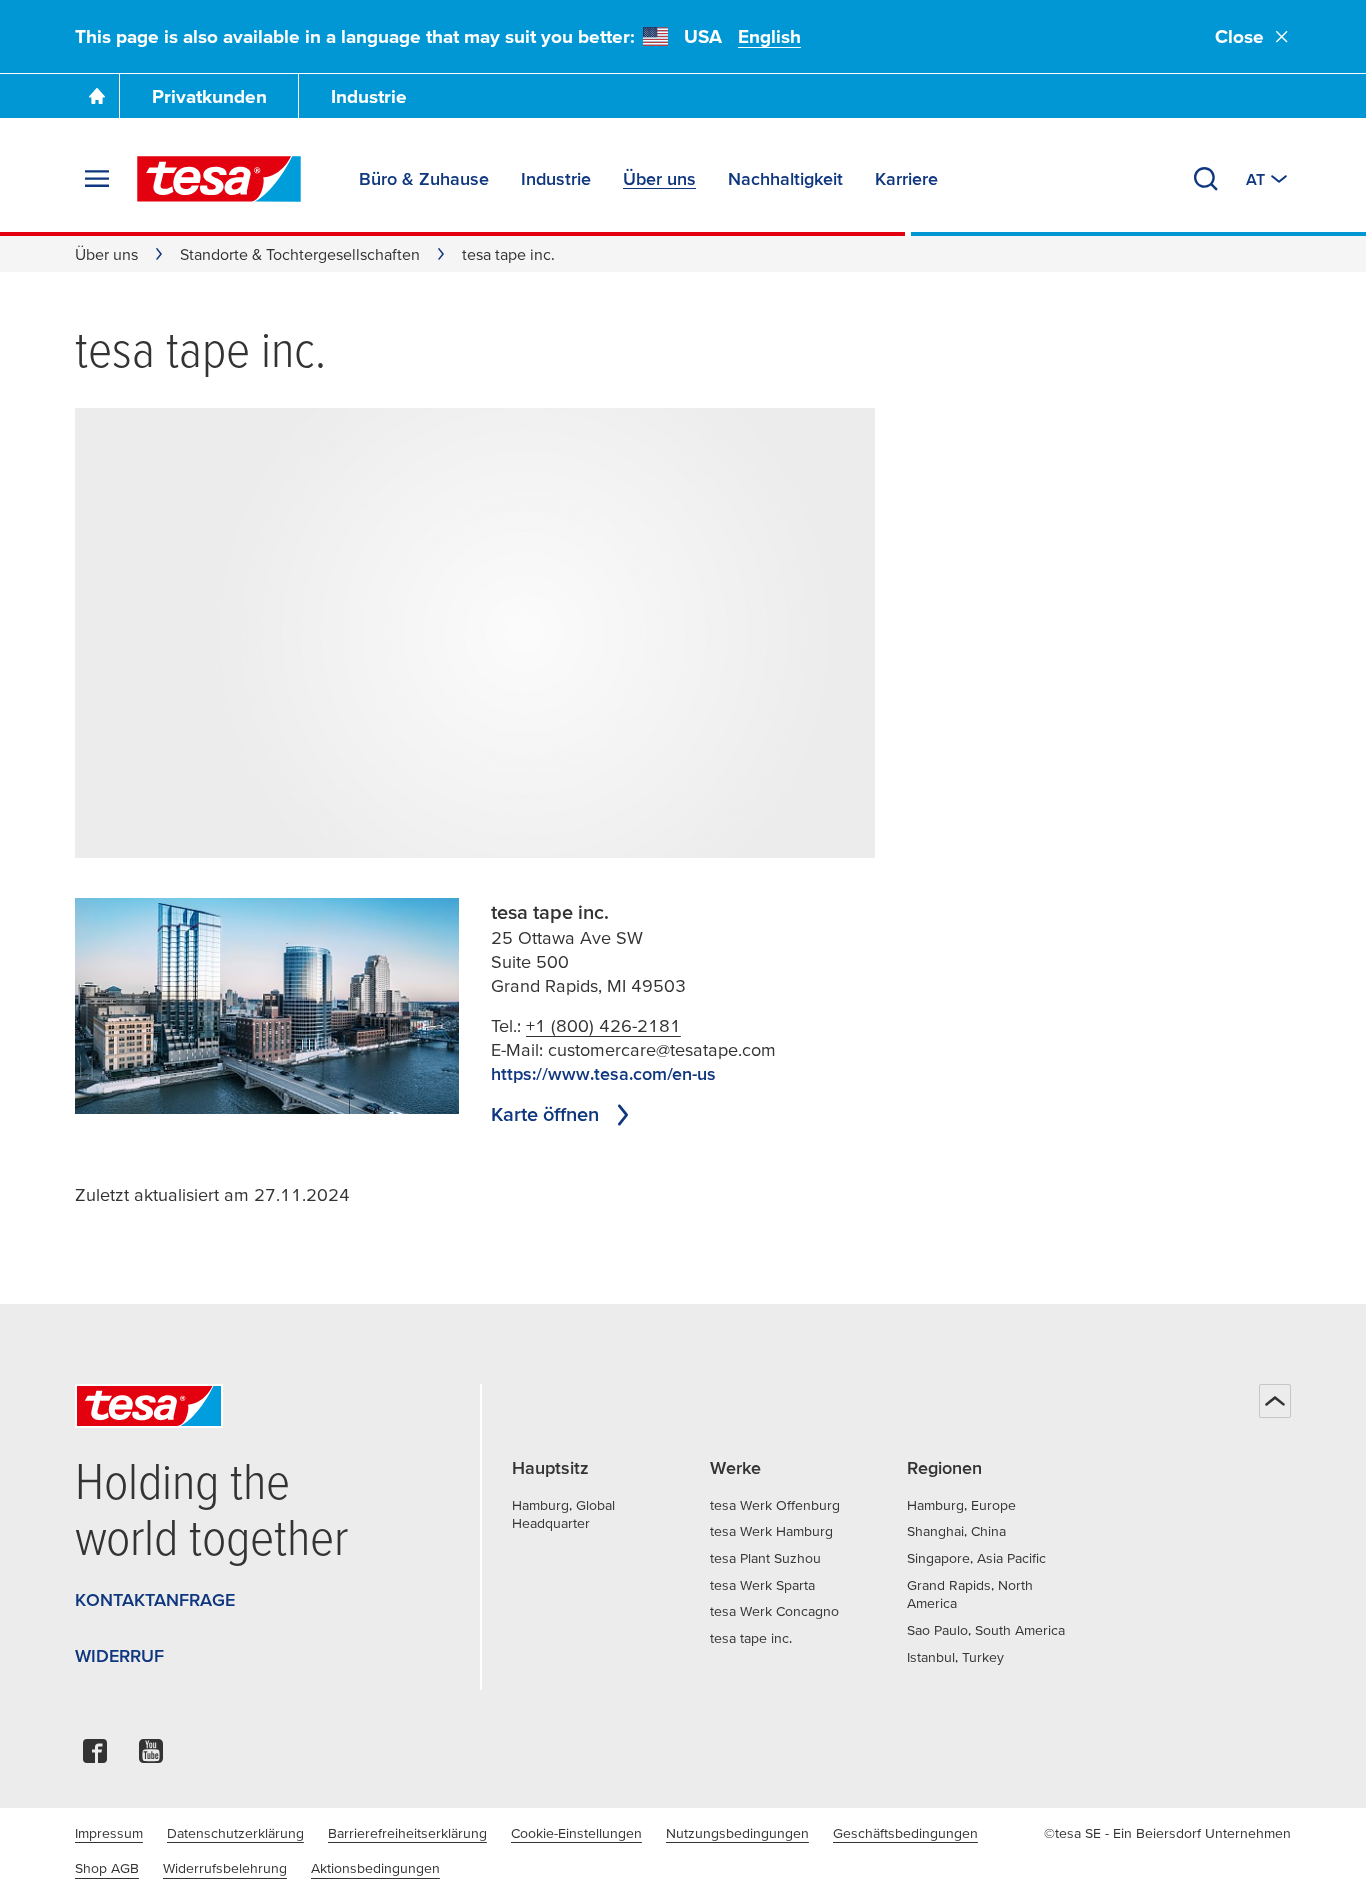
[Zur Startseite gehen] (97, 96)
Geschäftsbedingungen (905, 1833)
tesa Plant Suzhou (765, 1558)
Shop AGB (107, 1868)
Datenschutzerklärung (235, 1833)
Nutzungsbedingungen (737, 1833)
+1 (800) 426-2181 (603, 1025)
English (769, 36)
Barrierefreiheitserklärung (407, 1833)
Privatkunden (209, 96)
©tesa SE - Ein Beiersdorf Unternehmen (1167, 1833)
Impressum (109, 1833)
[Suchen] (1206, 179)
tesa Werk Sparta (762, 1585)
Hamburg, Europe (961, 1505)
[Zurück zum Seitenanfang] (1275, 1401)
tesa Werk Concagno (774, 1611)
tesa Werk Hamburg (771, 1531)
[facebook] (95, 1756)
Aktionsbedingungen (375, 1868)
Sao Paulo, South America (986, 1630)
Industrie (369, 96)
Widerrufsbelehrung (225, 1868)
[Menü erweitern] (97, 179)
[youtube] (151, 1756)
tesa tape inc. (751, 1638)
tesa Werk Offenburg (775, 1505)
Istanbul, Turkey (955, 1657)
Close (1239, 36)
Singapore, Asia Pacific (976, 1558)
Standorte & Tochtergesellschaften (300, 254)
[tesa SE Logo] (219, 179)
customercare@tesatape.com (662, 1049)
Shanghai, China (956, 1531)
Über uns (106, 254)
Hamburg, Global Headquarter (563, 1514)
